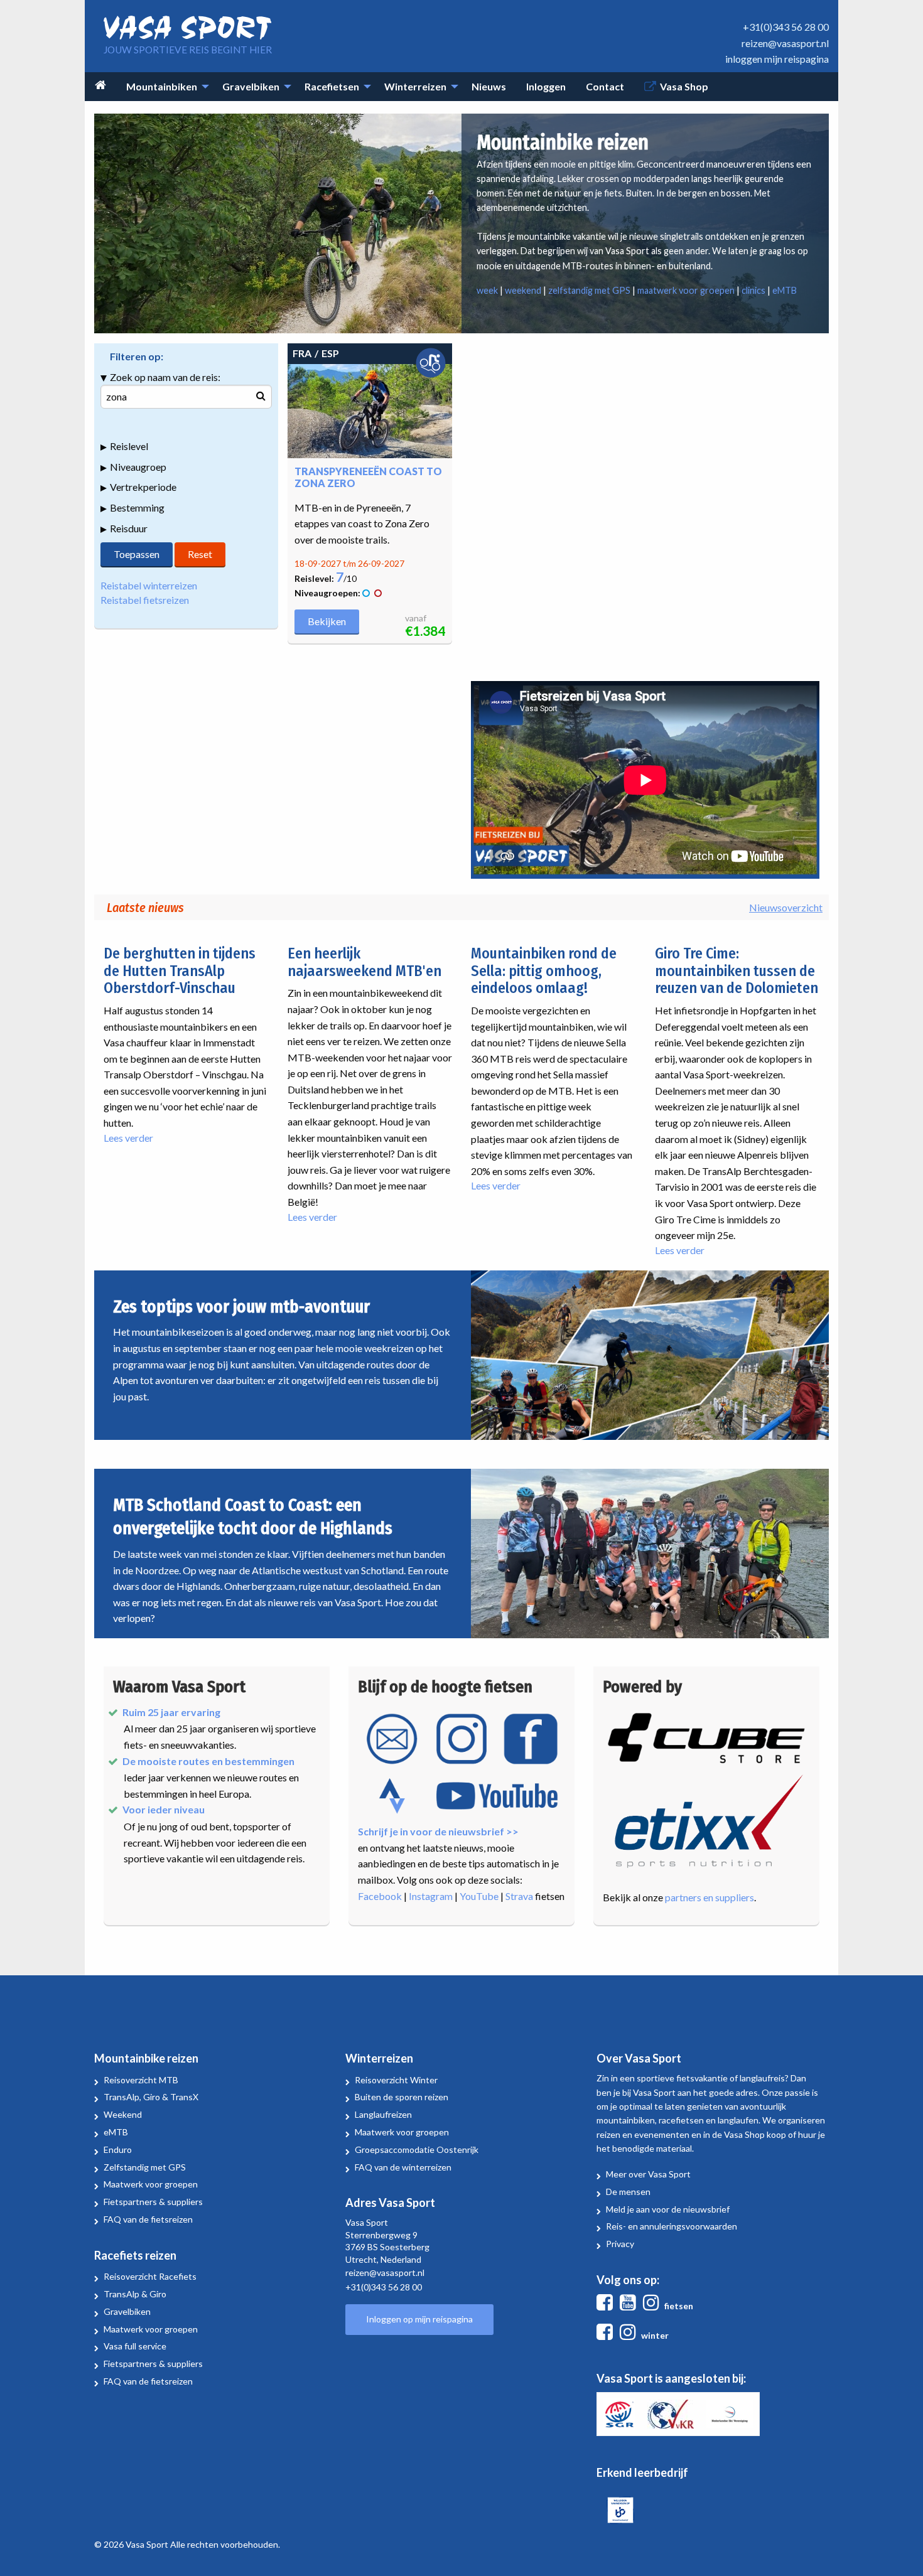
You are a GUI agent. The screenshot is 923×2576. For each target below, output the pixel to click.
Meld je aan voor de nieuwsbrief (668, 2209)
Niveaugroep (138, 467)
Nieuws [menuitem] (489, 86)
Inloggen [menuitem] (546, 86)
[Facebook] (607, 2306)
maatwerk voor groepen (686, 290)
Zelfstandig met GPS (145, 2167)
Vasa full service (135, 2346)
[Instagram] (654, 2306)
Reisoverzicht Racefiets (150, 2276)
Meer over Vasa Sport (648, 2174)
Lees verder (128, 1138)
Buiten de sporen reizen (402, 2097)
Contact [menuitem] (605, 86)
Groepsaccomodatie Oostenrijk (417, 2149)
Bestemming (137, 507)
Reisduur (129, 528)
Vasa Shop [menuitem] (684, 86)
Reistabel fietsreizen (145, 600)
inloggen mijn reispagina (777, 59)
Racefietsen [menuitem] (332, 86)
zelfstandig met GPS (589, 290)
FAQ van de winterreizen (403, 2167)
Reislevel (129, 446)
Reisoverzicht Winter (396, 2080)
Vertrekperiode (143, 487)
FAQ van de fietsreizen (148, 2219)
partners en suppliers (710, 1897)
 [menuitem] (100, 85)
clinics (753, 290)
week (487, 290)
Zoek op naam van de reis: (165, 377)
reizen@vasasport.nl (785, 43)
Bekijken (327, 621)
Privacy (620, 2244)
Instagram (431, 1896)
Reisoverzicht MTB (141, 2080)
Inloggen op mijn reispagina (419, 2319)
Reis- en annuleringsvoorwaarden (672, 2226)
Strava (519, 1896)
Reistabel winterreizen (149, 585)
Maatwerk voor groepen (151, 2184)
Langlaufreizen (383, 2114)
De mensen (628, 2192)
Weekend (123, 2114)
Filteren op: (137, 356)
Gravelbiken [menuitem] (251, 86)
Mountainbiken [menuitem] (162, 86)
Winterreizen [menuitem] (415, 86)
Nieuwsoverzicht (786, 907)
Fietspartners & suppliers (153, 2202)
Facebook (380, 1896)
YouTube (479, 1896)
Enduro (118, 2149)
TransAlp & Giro (135, 2294)
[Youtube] (630, 2306)
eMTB (785, 290)
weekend (523, 290)
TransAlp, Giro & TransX (151, 2097)
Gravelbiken (127, 2311)
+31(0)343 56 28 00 (786, 27)
